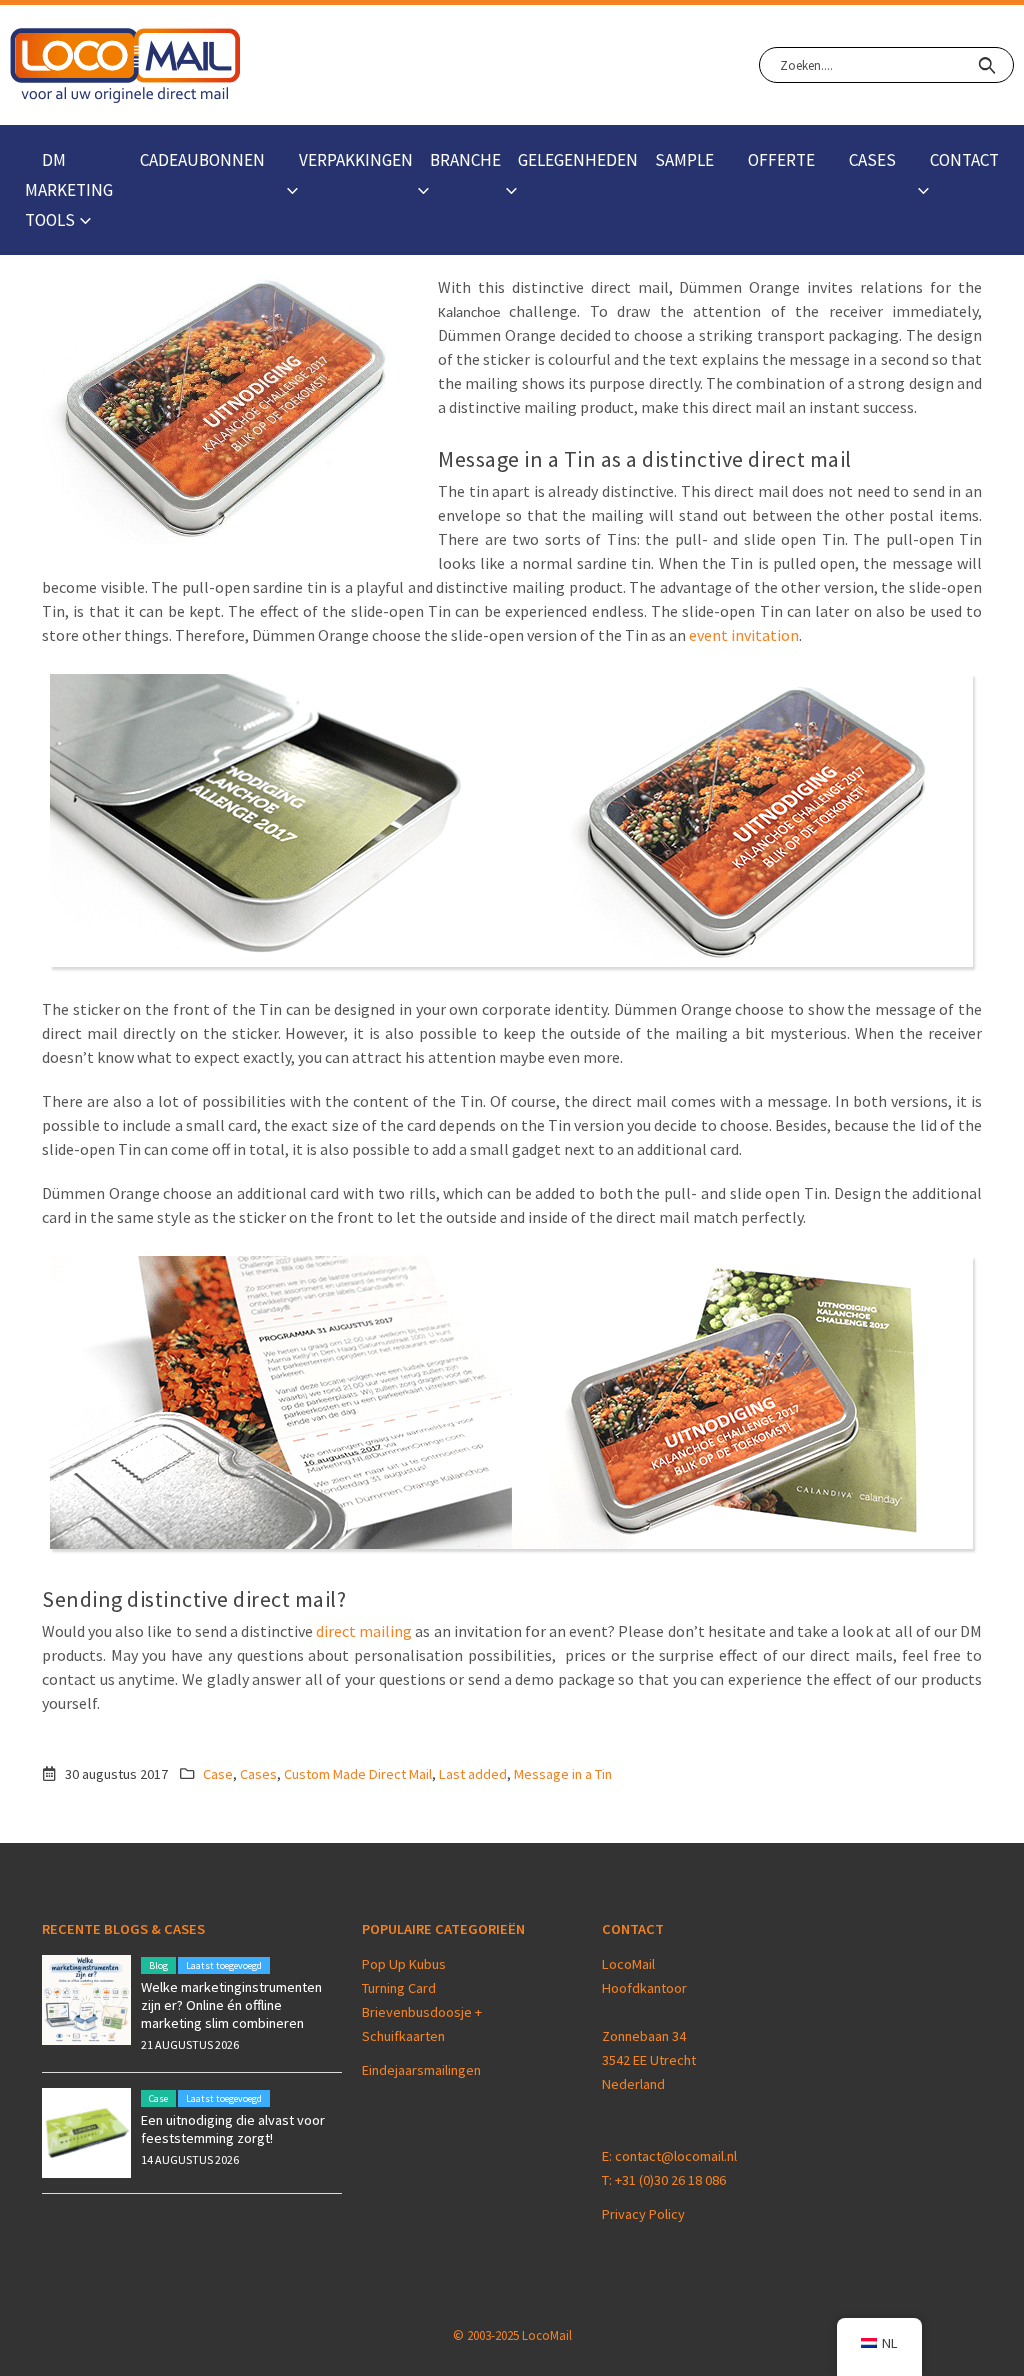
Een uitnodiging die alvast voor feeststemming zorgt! (233, 2129)
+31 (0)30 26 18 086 (670, 2180)
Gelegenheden (578, 160)
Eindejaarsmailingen (421, 2070)
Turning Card (399, 1988)
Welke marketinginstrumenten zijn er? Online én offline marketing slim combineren (231, 2005)
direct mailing (364, 1631)
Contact (964, 160)
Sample (684, 160)
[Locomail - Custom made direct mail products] (125, 65)
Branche (465, 160)
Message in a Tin (563, 1774)
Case (218, 1774)
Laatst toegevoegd (224, 1965)
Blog (158, 1965)
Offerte (781, 160)
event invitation (744, 635)
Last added (473, 1774)
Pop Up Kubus (404, 1964)
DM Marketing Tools (69, 190)
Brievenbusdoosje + (423, 2012)
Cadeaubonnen (202, 160)
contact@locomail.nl (676, 2156)
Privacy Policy (643, 2214)
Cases (872, 160)
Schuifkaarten (403, 2036)
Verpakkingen (356, 160)
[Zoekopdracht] (986, 65)
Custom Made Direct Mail (358, 1774)
